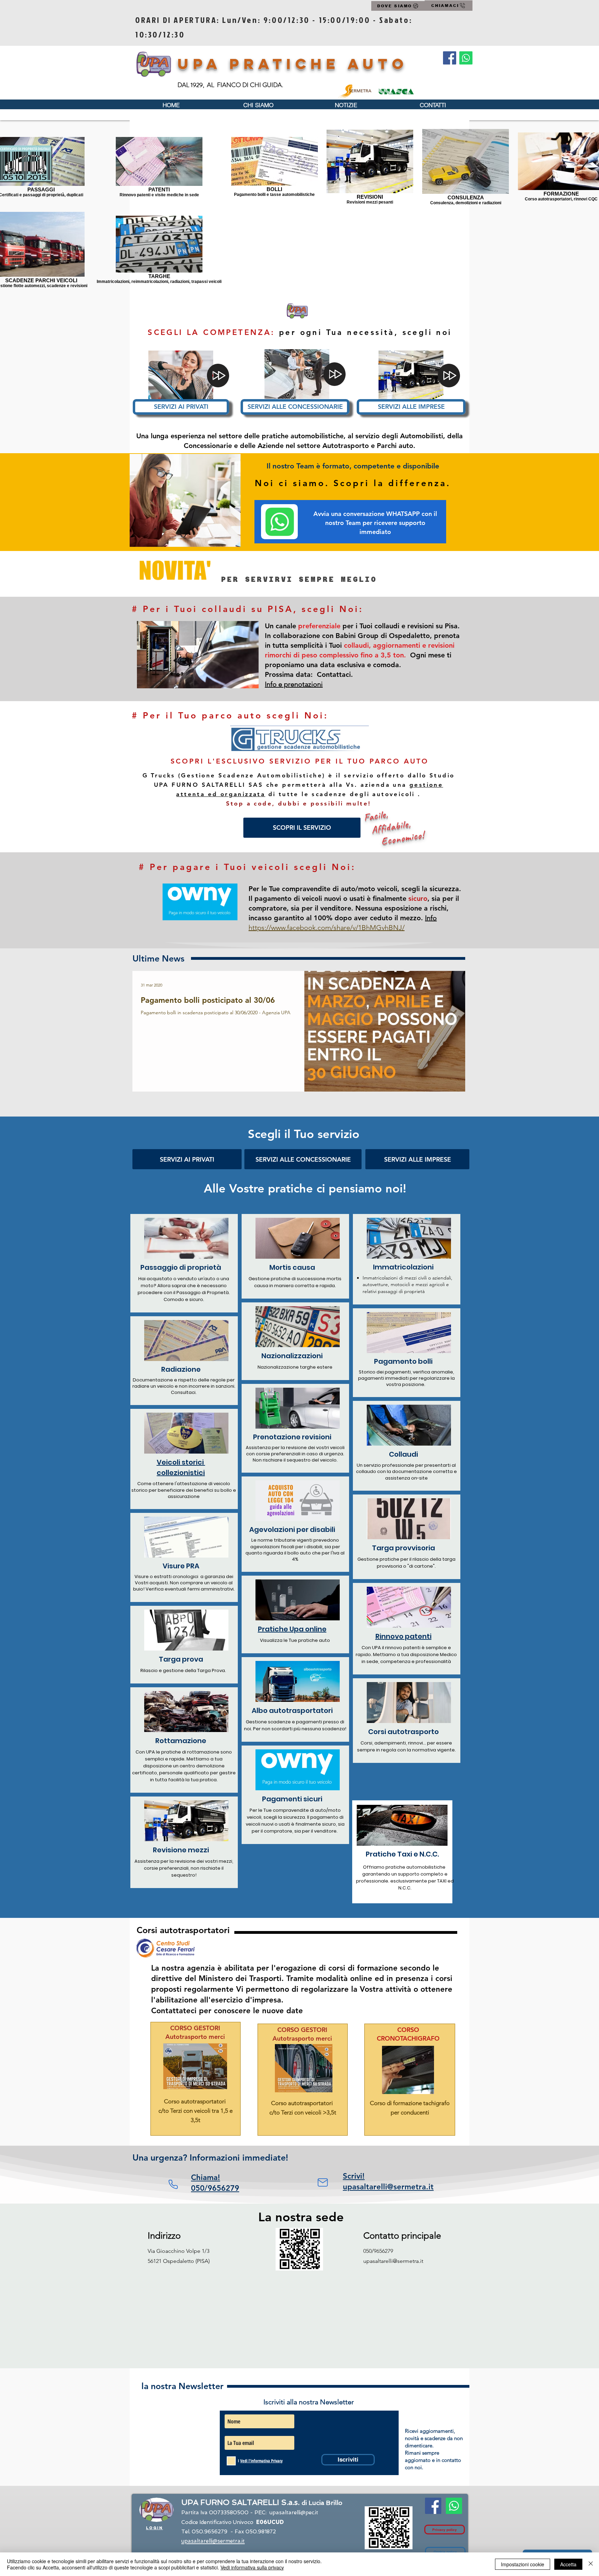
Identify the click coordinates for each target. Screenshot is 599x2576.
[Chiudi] (591, 2564)
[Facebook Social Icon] (450, 58)
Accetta (568, 2564)
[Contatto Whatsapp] (466, 58)
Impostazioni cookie (523, 2564)
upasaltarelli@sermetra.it (393, 2261)
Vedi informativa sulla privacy (252, 2567)
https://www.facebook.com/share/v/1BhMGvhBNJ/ (327, 928)
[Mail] (323, 2182)
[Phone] (173, 2184)
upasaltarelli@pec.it (294, 2513)
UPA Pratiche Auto (293, 64)
